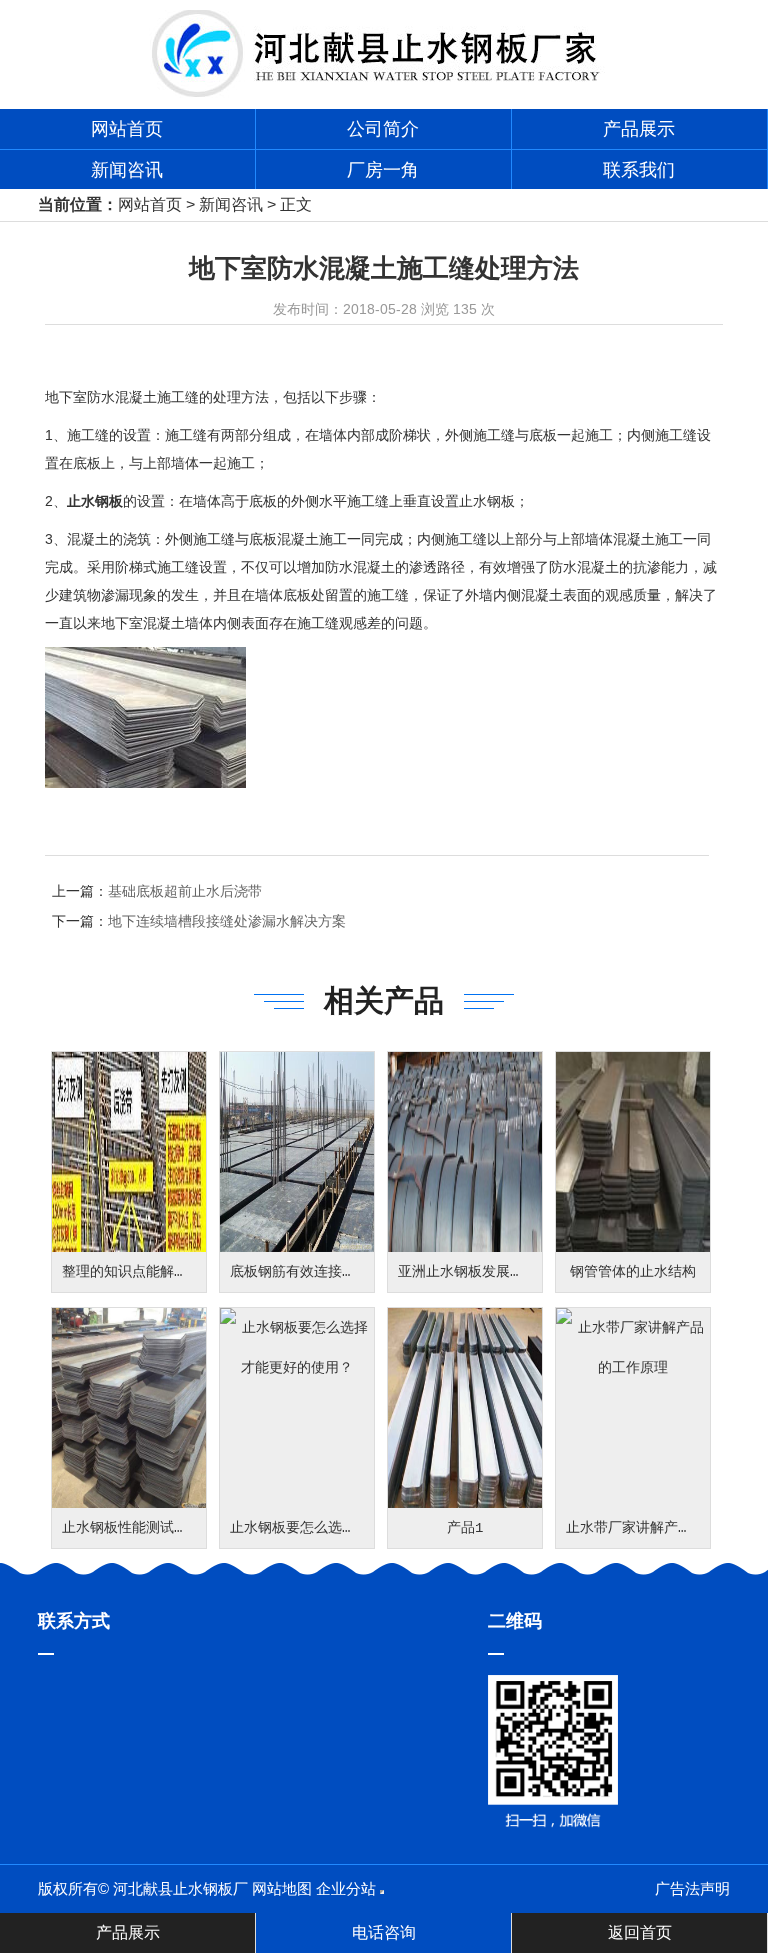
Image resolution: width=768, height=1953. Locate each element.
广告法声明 (692, 1888)
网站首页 (127, 129)
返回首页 (640, 1932)
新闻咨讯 (127, 170)
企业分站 (346, 1888)
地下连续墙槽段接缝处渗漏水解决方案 (227, 921)
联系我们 (639, 170)
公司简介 (383, 129)
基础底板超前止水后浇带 (185, 891)
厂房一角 (383, 170)
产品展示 (639, 129)
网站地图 (282, 1888)
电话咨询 (384, 1932)
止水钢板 (95, 501)
